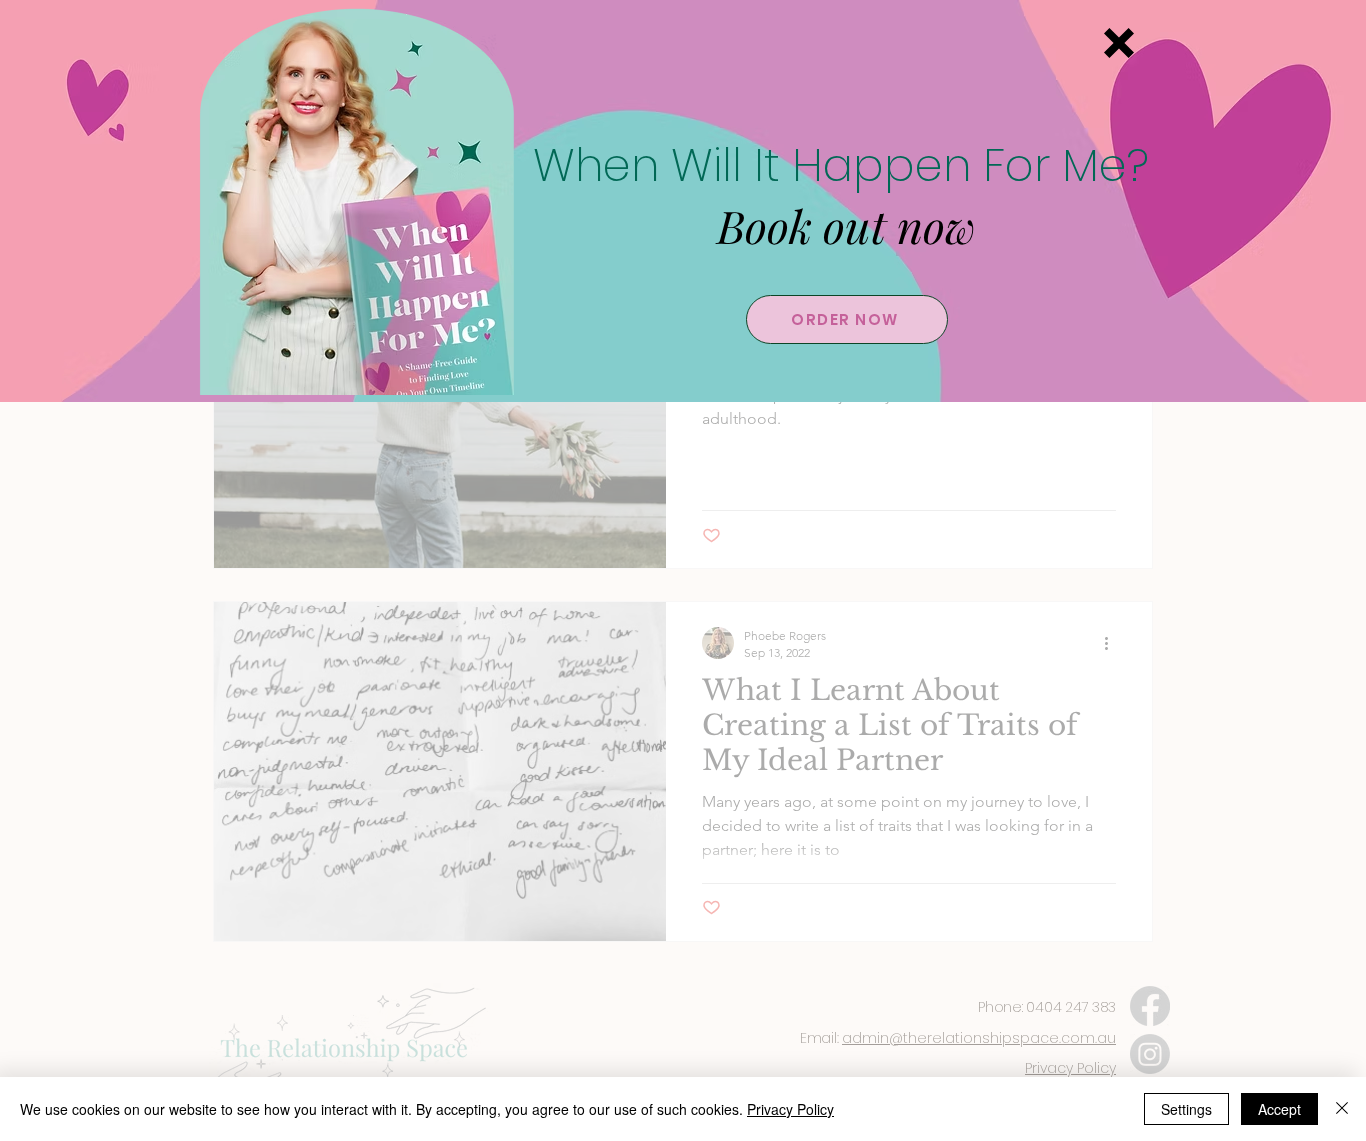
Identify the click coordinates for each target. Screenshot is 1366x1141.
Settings (1186, 1109)
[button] (1119, 43)
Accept (1279, 1109)
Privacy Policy (790, 1109)
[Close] (1342, 1109)
